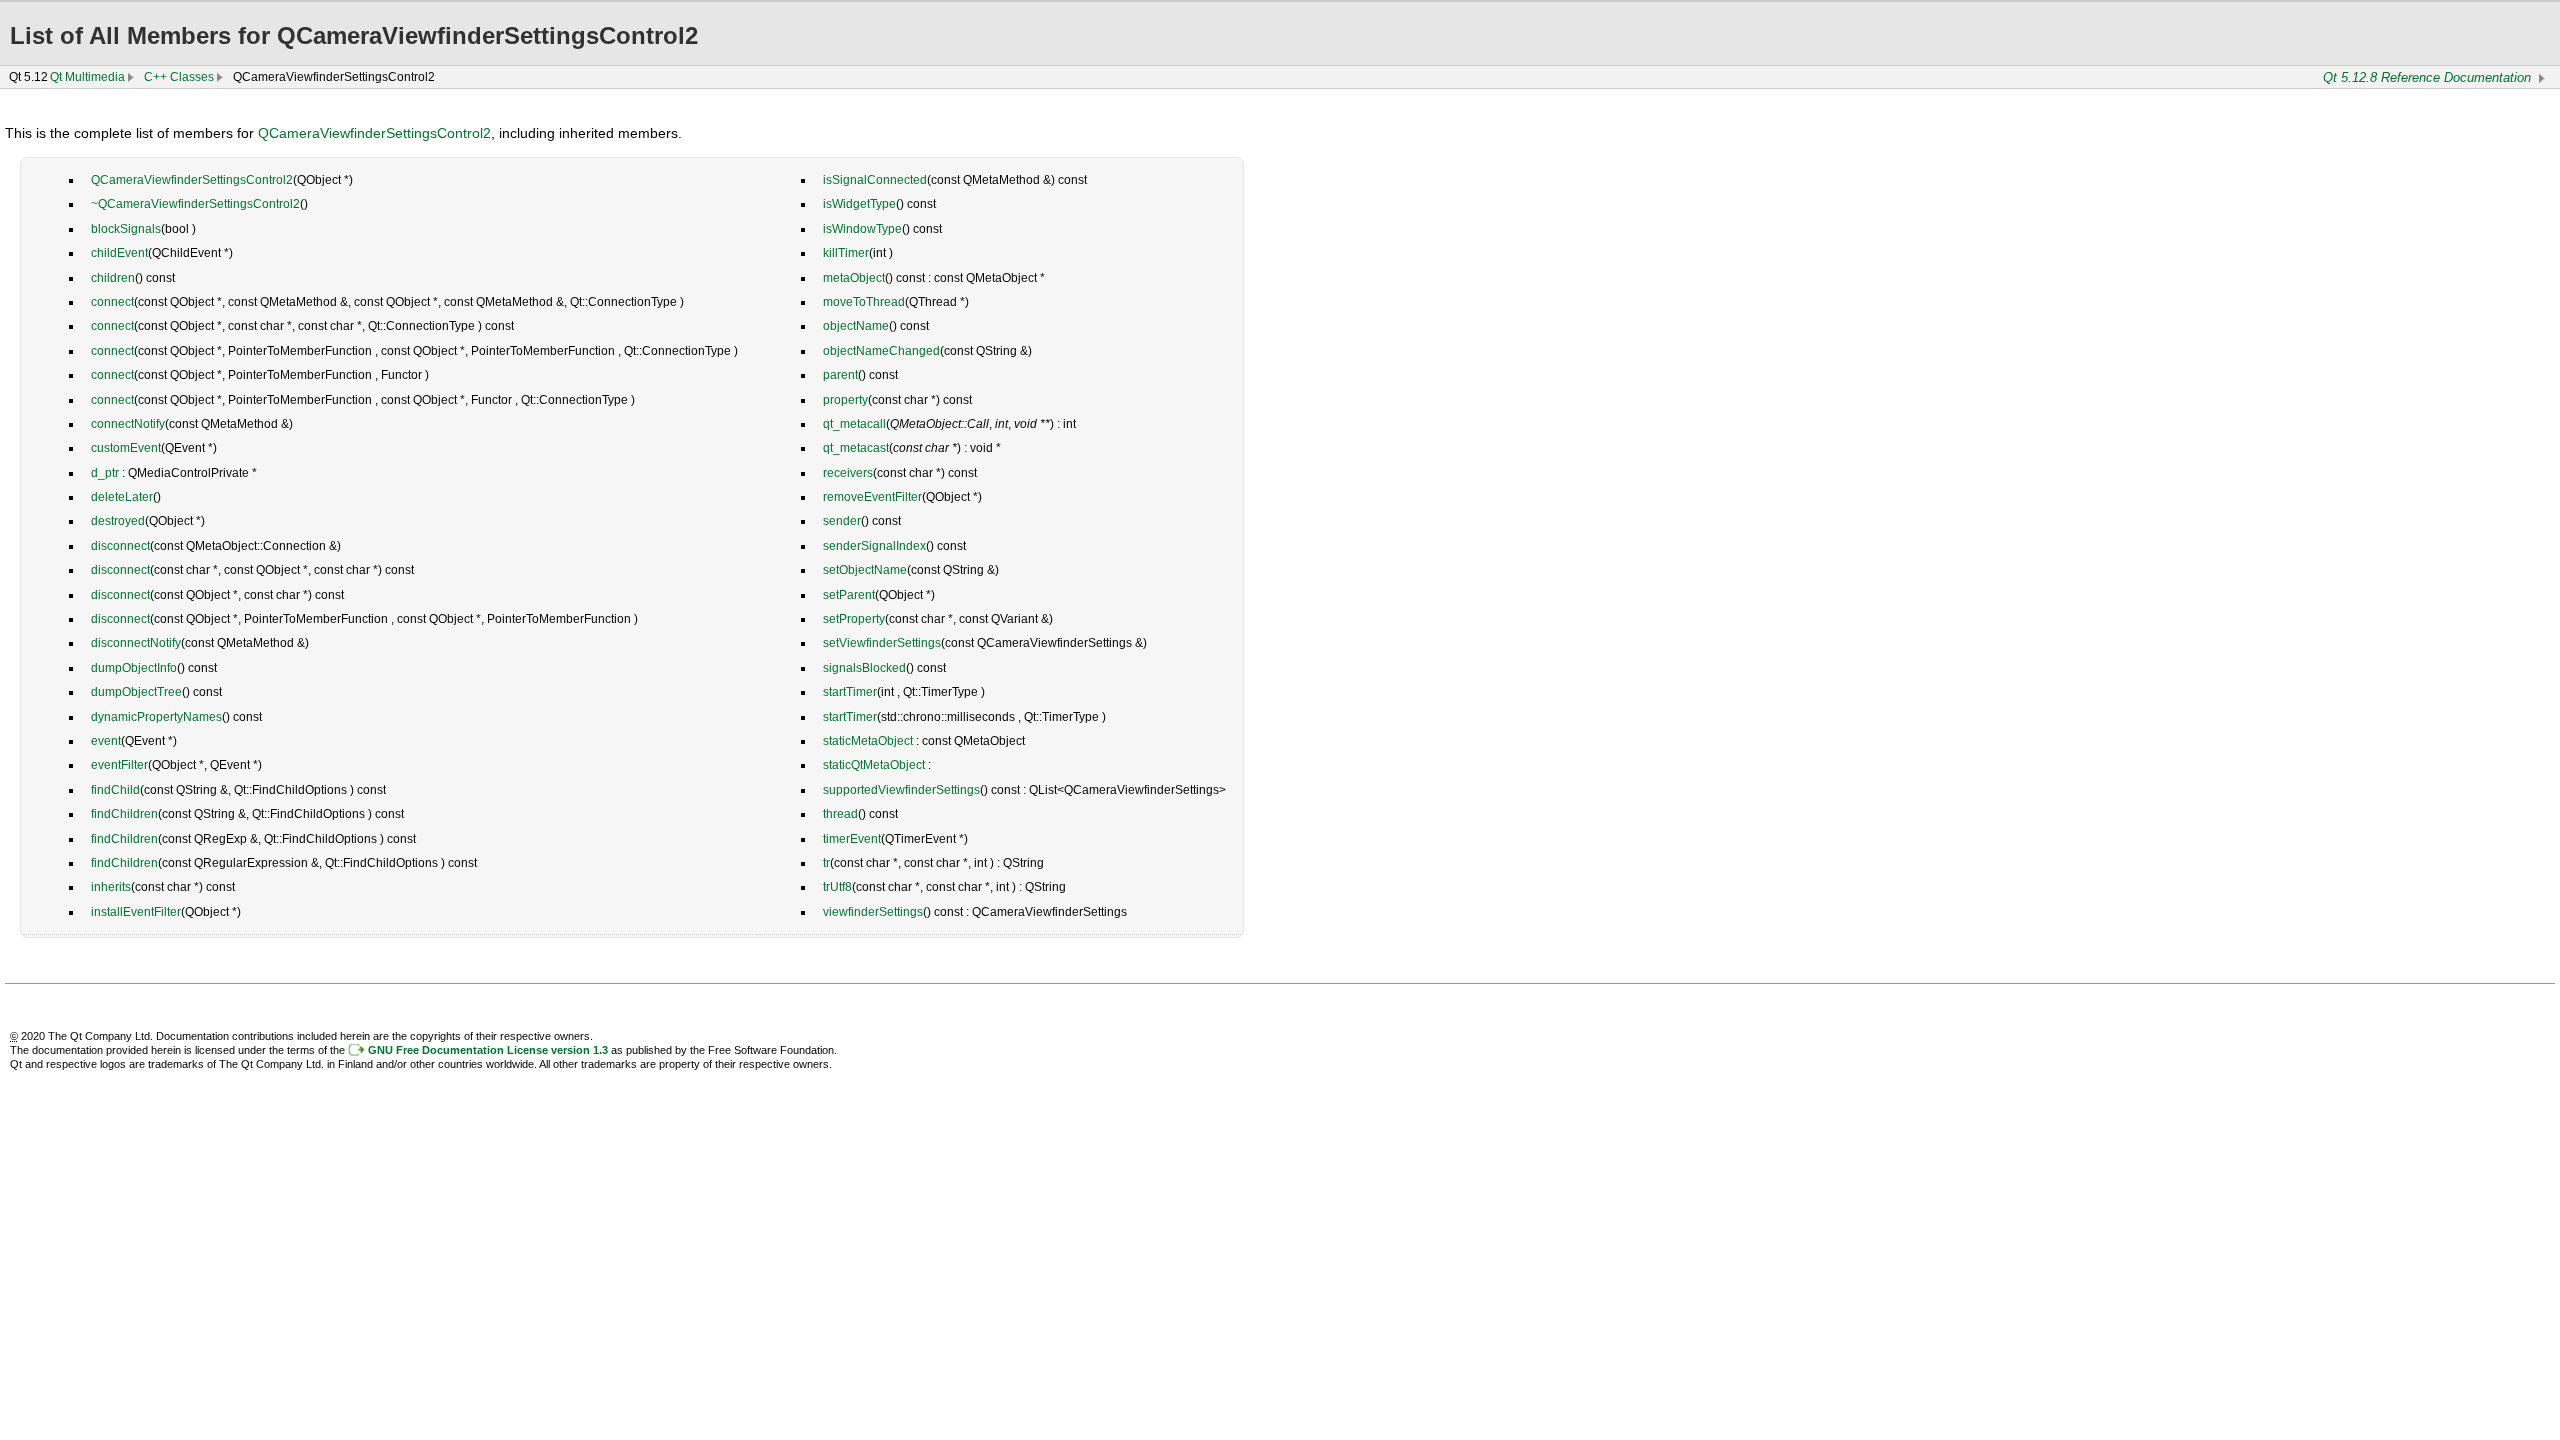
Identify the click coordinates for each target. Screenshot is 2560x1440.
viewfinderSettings (873, 912)
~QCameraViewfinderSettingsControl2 (195, 204)
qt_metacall (854, 424)
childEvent (119, 253)
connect (112, 302)
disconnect (120, 546)
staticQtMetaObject (874, 765)
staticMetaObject (868, 741)
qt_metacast (856, 448)
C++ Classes (179, 77)
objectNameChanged (881, 351)
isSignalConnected (875, 180)
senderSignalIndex (874, 546)
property (845, 400)
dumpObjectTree (136, 692)
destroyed (118, 521)
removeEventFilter (872, 497)
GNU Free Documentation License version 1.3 (488, 1050)
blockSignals (126, 229)
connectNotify (128, 424)
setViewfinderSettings (882, 643)
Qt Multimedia (87, 77)
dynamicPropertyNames (156, 717)
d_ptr (105, 473)
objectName (856, 326)
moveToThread (864, 302)
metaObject (854, 278)
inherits (111, 887)
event (106, 741)
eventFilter (119, 765)
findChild (115, 790)
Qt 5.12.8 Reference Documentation (2427, 77)
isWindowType (862, 229)
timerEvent (852, 839)
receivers (848, 473)
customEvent (126, 448)
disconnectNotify (136, 643)
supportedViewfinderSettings (901, 790)
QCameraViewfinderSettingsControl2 (374, 133)
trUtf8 (837, 887)
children (113, 278)
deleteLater (122, 497)
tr (826, 863)
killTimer (846, 253)
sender (842, 521)
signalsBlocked (864, 668)
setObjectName (865, 570)
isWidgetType (859, 204)
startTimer (850, 692)
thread (840, 814)
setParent (849, 595)
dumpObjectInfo (134, 668)
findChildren (124, 814)
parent (840, 375)
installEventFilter (136, 912)
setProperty (854, 619)
